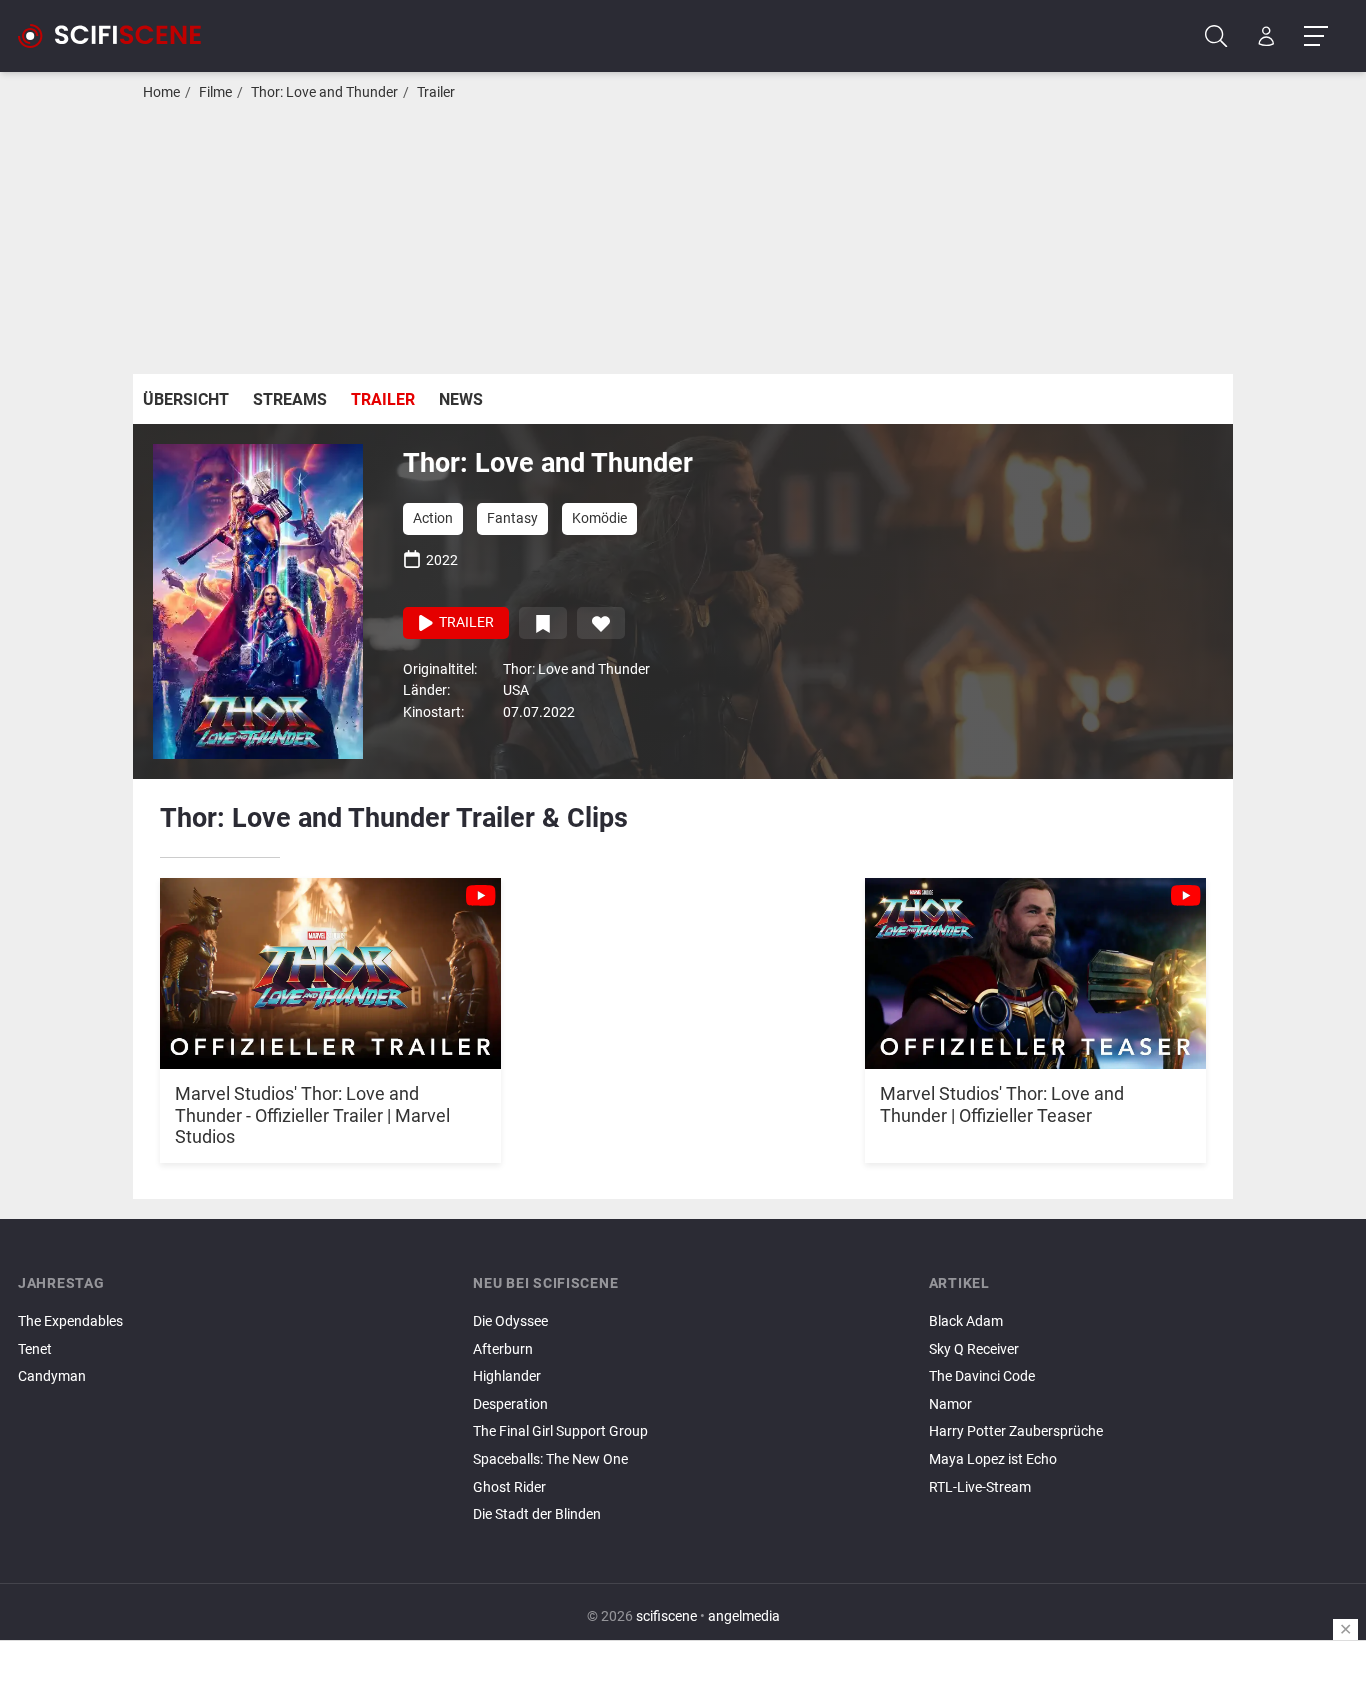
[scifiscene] (118, 36)
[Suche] (1216, 36)
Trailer (436, 92)
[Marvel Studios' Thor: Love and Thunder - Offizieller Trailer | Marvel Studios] (330, 963)
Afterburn (503, 1349)
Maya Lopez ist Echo (993, 1459)
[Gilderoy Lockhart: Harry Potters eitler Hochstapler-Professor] (1138, 1504)
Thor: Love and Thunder (324, 92)
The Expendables (70, 1321)
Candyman (52, 1376)
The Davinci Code (982, 1376)
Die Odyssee (510, 1321)
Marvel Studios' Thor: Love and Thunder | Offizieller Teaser (1002, 1104)
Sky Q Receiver (974, 1349)
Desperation (510, 1404)
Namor (950, 1404)
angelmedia (744, 1616)
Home (161, 92)
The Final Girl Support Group (560, 1431)
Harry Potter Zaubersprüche (1016, 1431)
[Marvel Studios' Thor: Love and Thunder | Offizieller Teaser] (1035, 963)
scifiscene (666, 1616)
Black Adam (966, 1321)
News (461, 399)
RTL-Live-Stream (980, 1487)
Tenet (35, 1349)
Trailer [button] (465, 622)
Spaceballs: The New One (550, 1459)
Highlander (507, 1376)
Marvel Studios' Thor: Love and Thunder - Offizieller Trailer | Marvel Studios (312, 1115)
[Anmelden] (1266, 36)
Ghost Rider (509, 1487)
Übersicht (186, 399)
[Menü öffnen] (1315, 36)
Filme (215, 92)
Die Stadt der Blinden (537, 1514)
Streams (290, 399)
